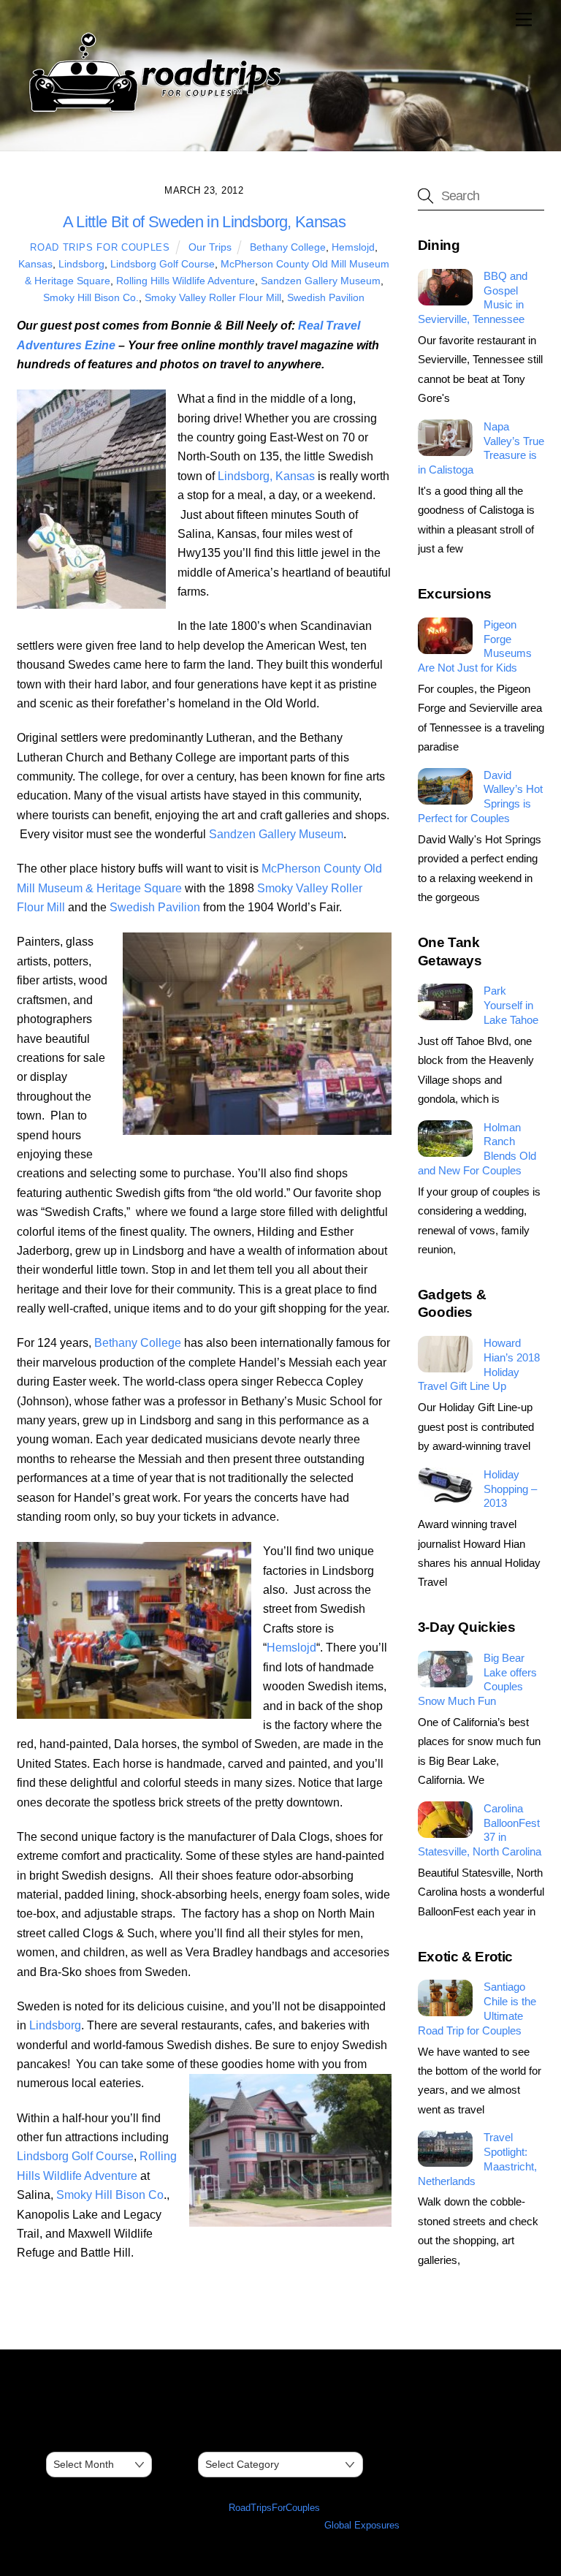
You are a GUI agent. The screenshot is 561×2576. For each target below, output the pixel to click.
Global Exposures (362, 2525)
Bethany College (288, 247)
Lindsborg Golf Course (163, 264)
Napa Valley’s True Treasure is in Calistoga (481, 448)
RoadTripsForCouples (274, 2508)
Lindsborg (81, 264)
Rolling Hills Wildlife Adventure (186, 281)
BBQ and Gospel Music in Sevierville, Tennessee (473, 297)
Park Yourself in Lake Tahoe (511, 1005)
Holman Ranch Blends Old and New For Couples (477, 1149)
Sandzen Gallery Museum (321, 281)
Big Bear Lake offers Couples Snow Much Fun (477, 1679)
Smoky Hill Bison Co (110, 2195)
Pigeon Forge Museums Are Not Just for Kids (475, 646)
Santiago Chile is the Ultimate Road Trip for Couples (477, 2008)
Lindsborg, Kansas (266, 476)
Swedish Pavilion (326, 297)
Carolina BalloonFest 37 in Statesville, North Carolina (480, 1830)
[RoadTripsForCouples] (153, 112)
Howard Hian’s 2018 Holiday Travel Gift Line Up (479, 1364)
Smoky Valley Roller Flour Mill (213, 297)
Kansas (35, 264)
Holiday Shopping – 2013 (510, 1489)
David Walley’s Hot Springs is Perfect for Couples (480, 797)
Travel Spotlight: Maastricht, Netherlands (477, 2159)
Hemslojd (353, 247)
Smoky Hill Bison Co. (91, 297)
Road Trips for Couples (100, 247)
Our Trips (210, 247)
